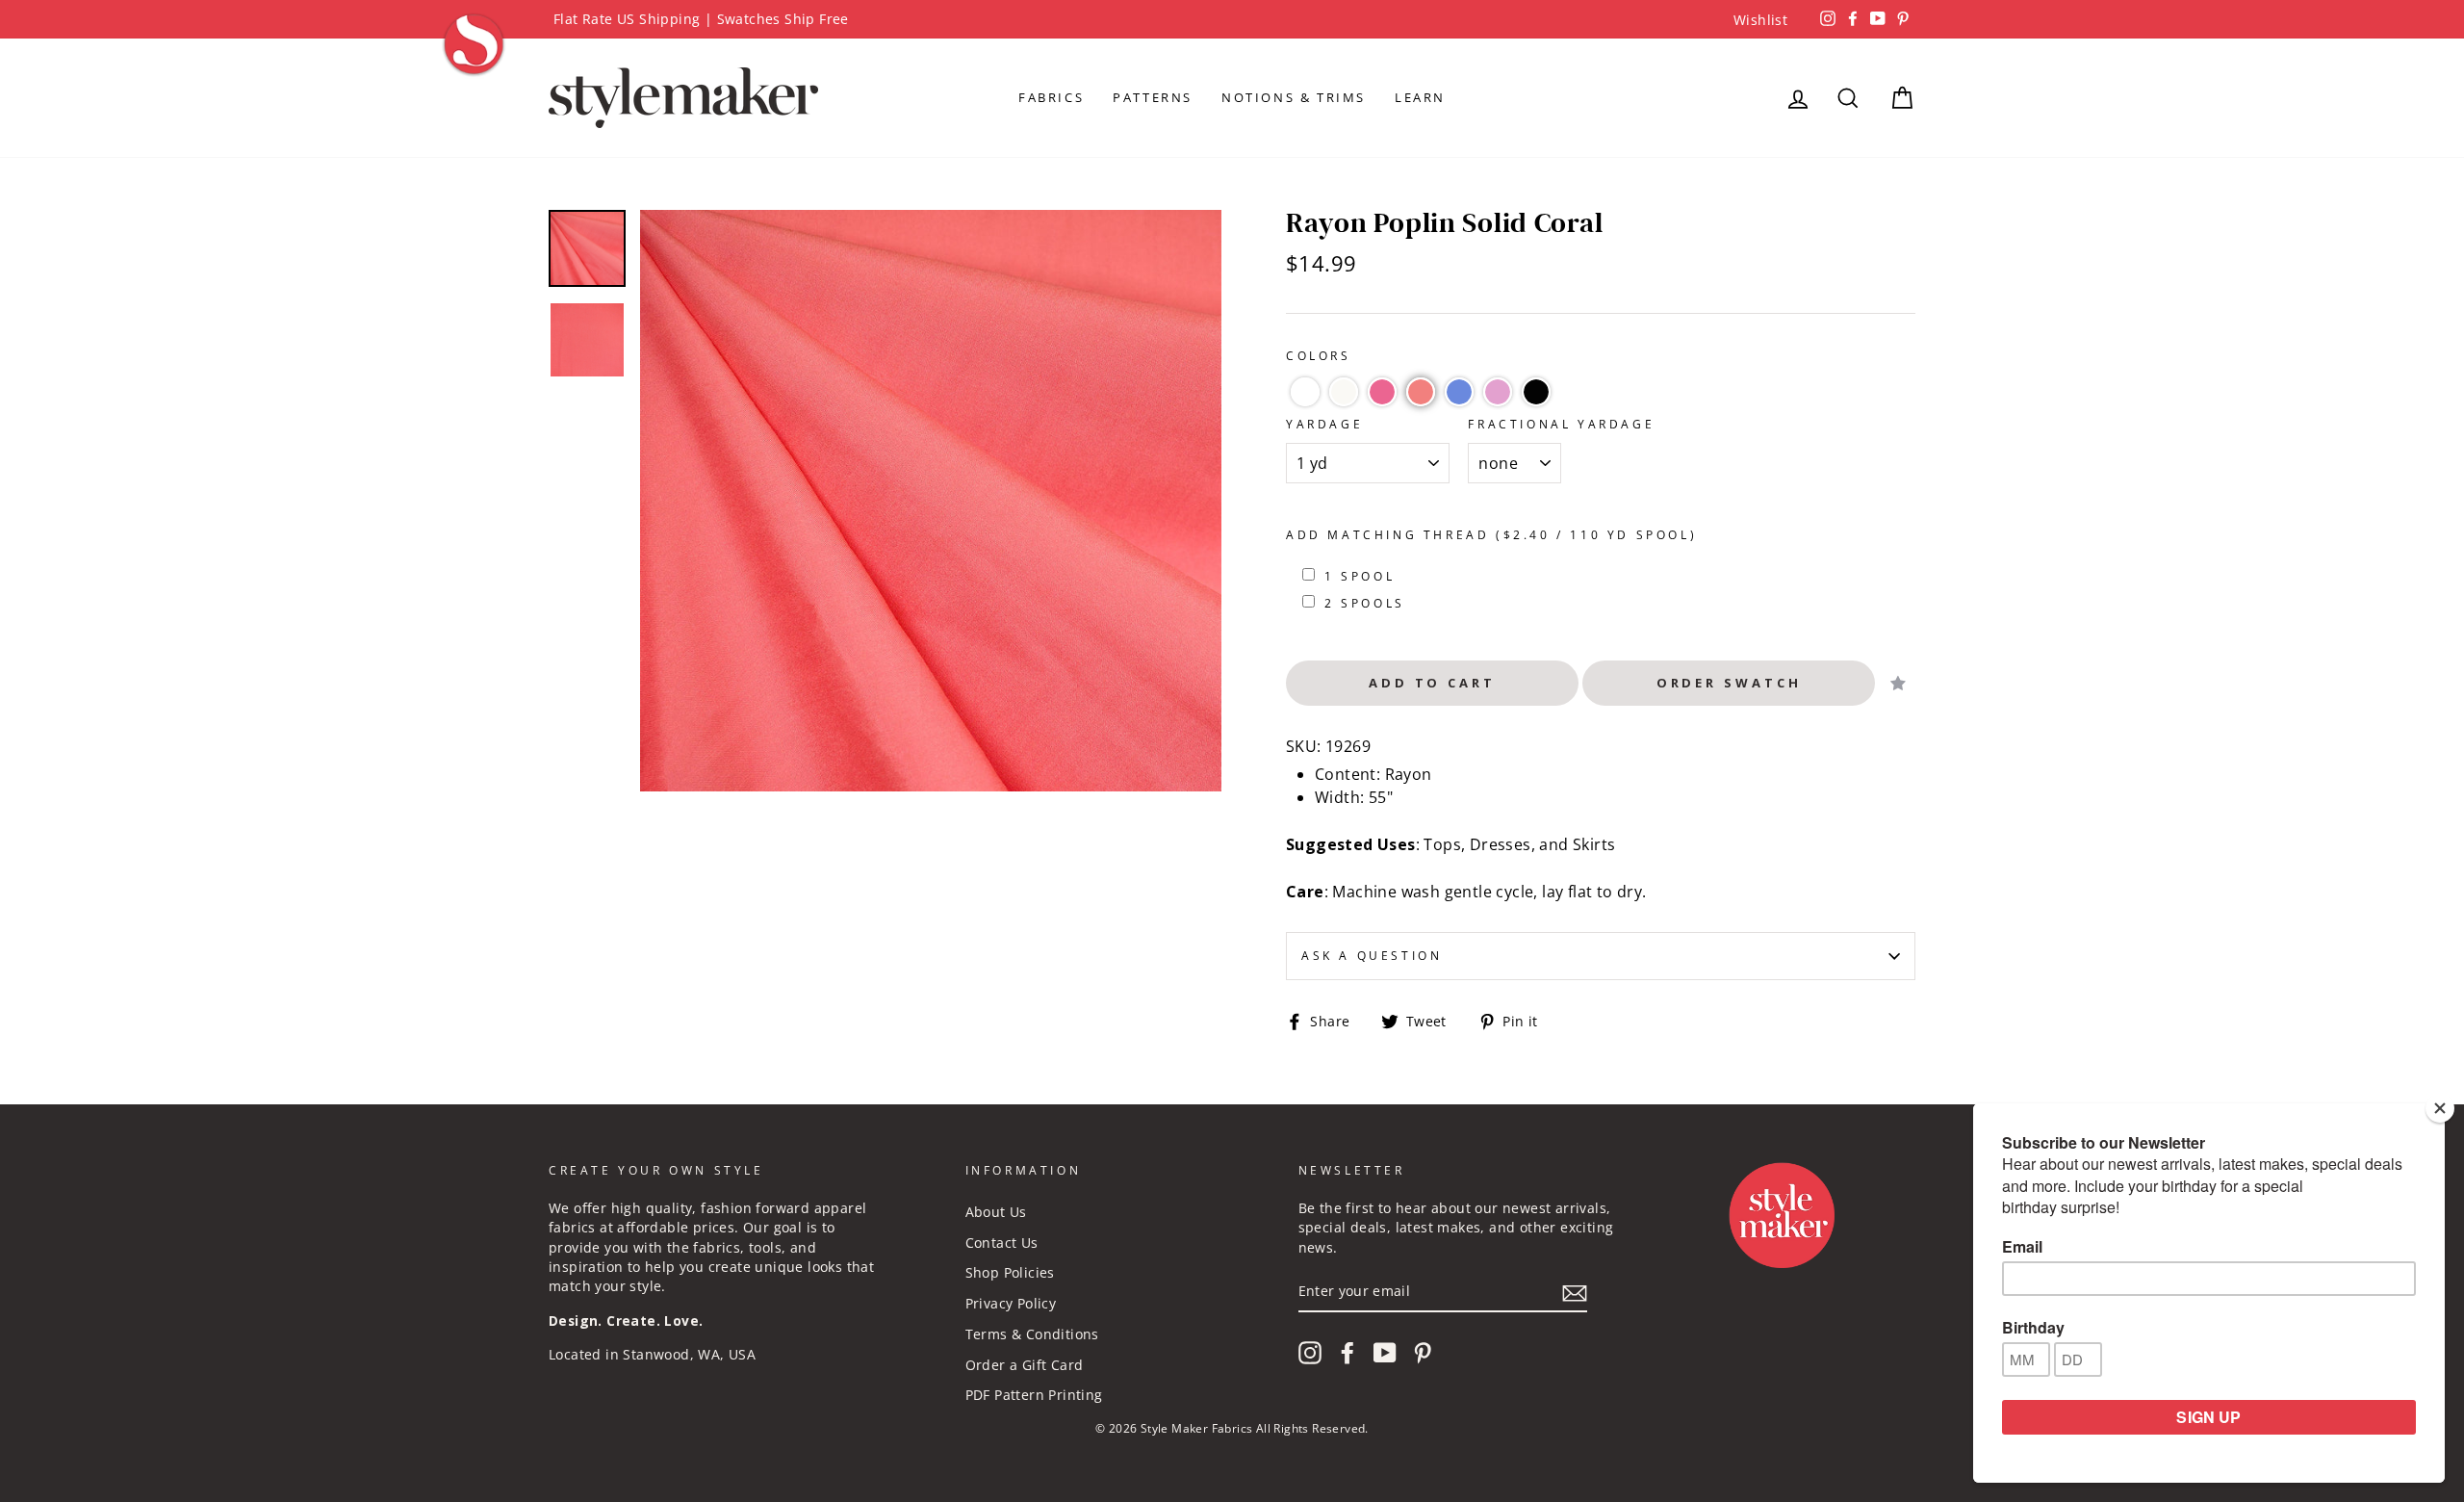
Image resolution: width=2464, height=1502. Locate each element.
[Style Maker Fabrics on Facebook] (1347, 1353)
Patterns (1153, 97)
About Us (996, 1212)
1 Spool (1360, 576)
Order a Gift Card (1025, 1365)
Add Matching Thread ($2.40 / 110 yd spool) (1491, 535)
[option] (1232, 19)
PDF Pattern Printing (1034, 1395)
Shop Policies (1010, 1272)
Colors (1319, 356)
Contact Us (1002, 1243)
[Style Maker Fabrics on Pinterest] (1423, 1353)
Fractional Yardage (1561, 424)
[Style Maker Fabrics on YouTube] (1385, 1353)
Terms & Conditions (1032, 1334)
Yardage (1324, 424)
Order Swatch (1729, 683)
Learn (1420, 97)
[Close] (2440, 1108)
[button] (1305, 392)
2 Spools (1365, 603)
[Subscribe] (1575, 1292)
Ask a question (1372, 956)
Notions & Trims (1294, 97)
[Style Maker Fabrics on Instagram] (1310, 1353)
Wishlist (1760, 20)
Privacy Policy (1011, 1303)
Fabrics (1051, 97)
